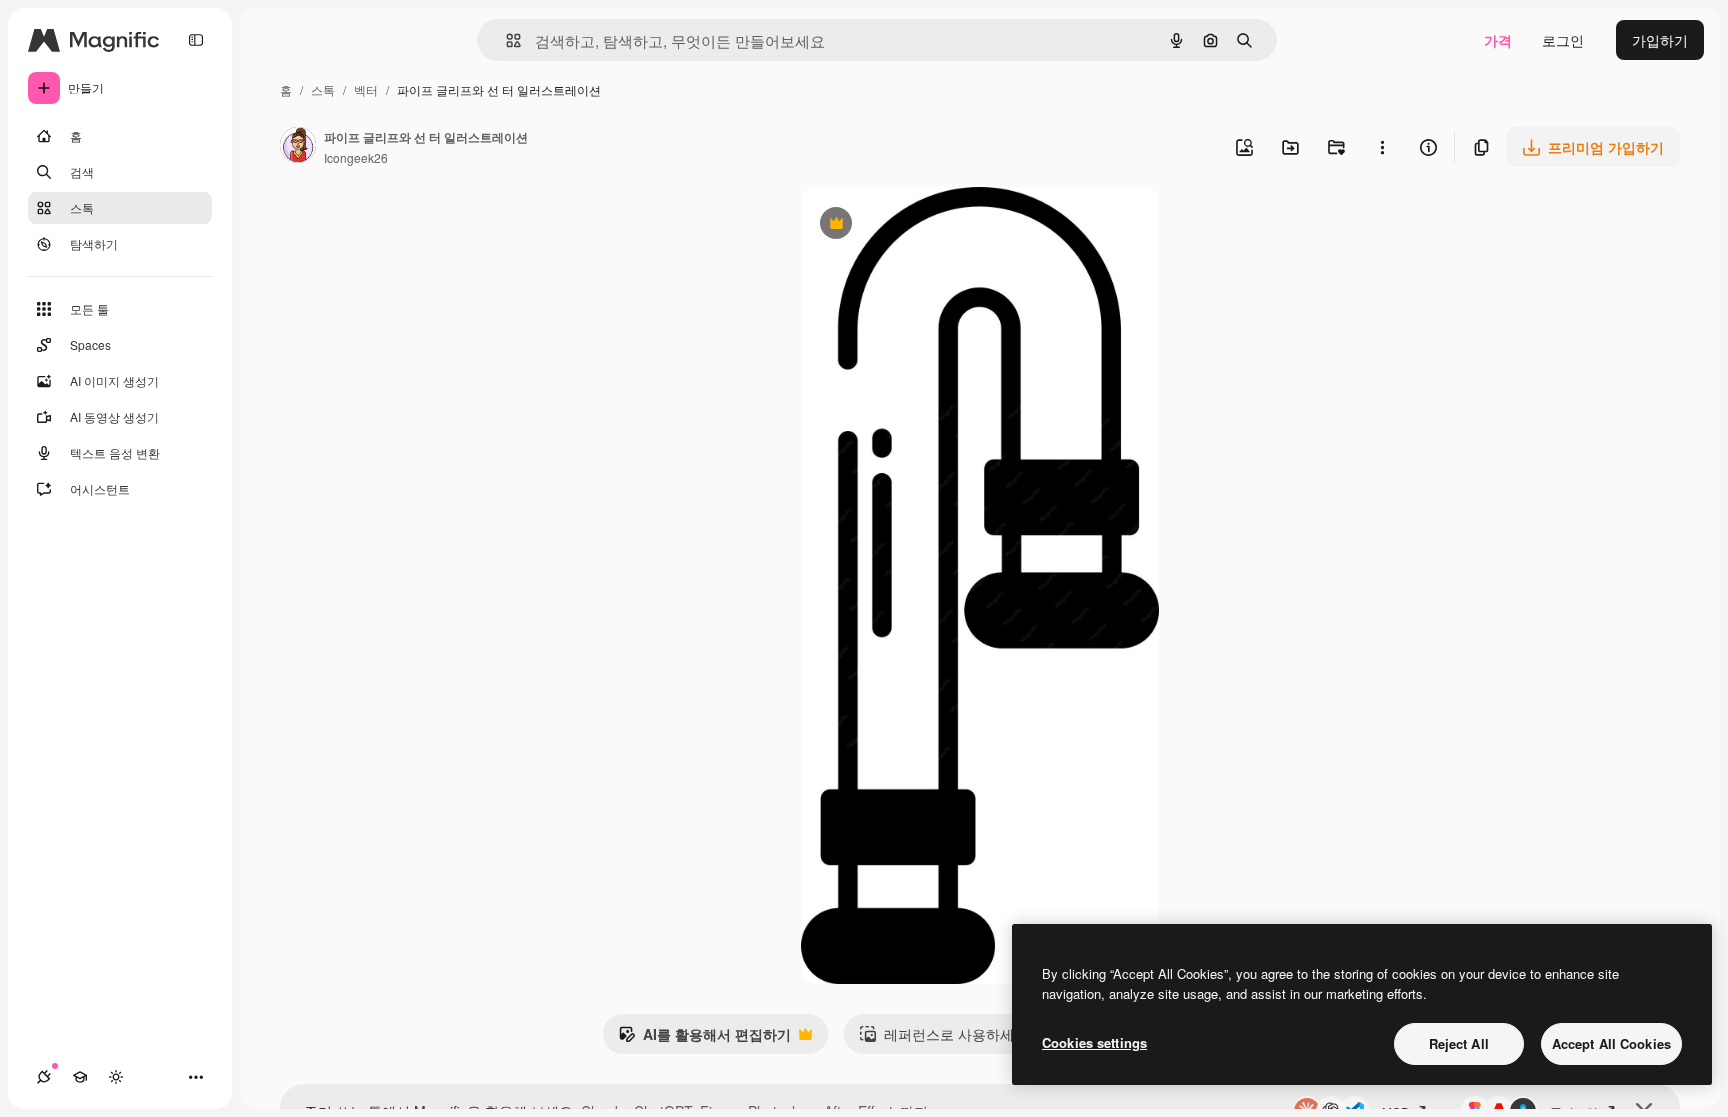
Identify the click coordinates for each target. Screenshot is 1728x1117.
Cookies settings (1094, 1042)
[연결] (44, 1077)
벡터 (366, 89)
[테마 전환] (116, 1077)
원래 (915, 225)
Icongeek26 (356, 157)
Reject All (1459, 1043)
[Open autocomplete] (505, 40)
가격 (1498, 40)
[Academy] (80, 1077)
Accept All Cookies (1611, 1043)
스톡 (323, 89)
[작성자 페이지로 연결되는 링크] (298, 147)
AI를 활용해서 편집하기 (704, 1039)
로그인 (1563, 40)
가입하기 (1660, 40)
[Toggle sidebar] (196, 40)
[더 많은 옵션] (1382, 147)
